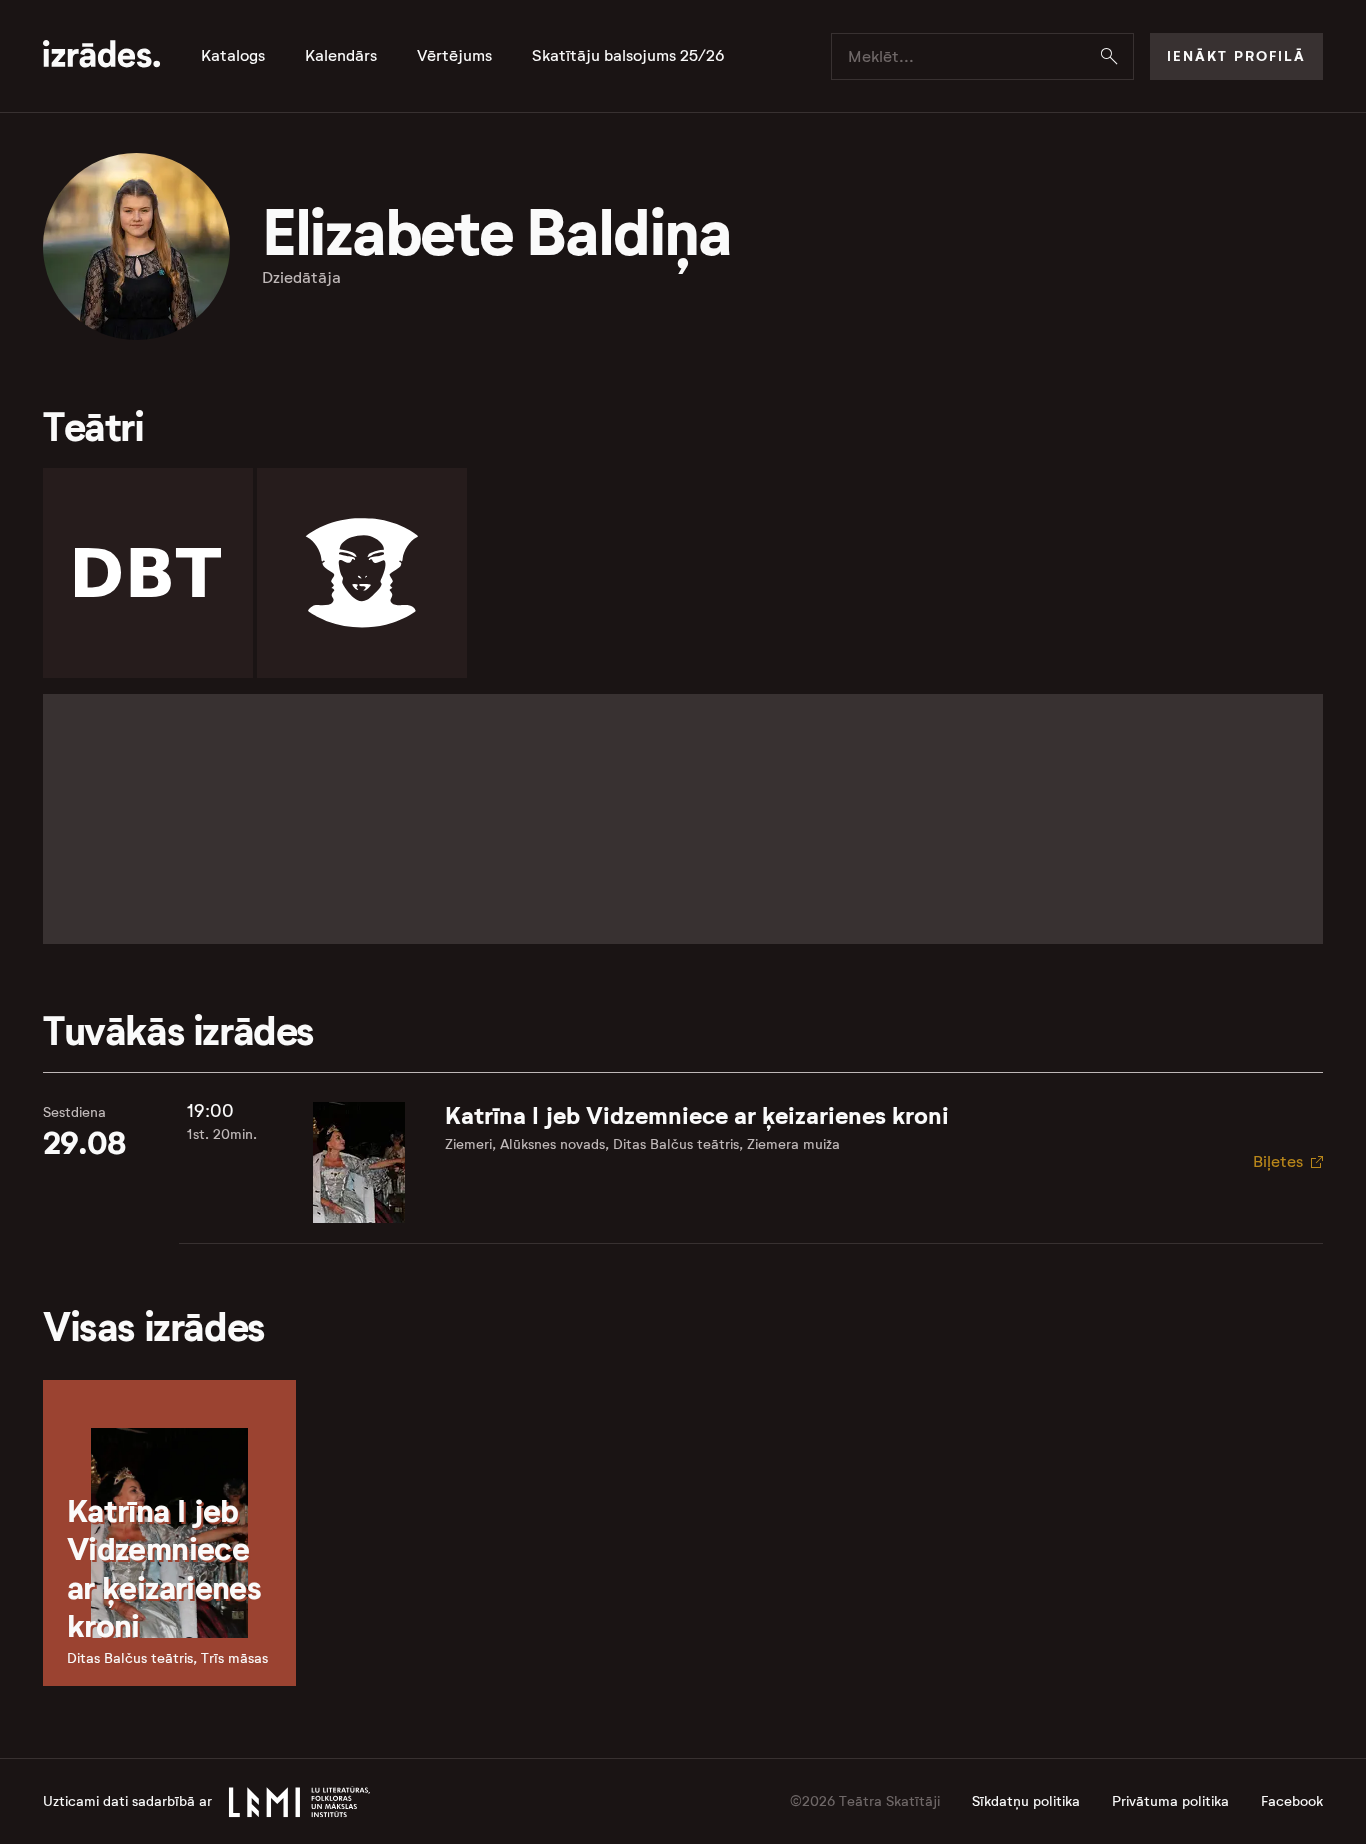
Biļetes (1278, 1161)
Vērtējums (454, 56)
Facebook (1292, 1801)
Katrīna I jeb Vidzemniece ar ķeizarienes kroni (697, 1116)
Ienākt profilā (1236, 56)
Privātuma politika (1170, 1801)
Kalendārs (341, 56)
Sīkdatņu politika (1026, 1801)
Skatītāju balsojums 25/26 (628, 56)
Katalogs (233, 56)
